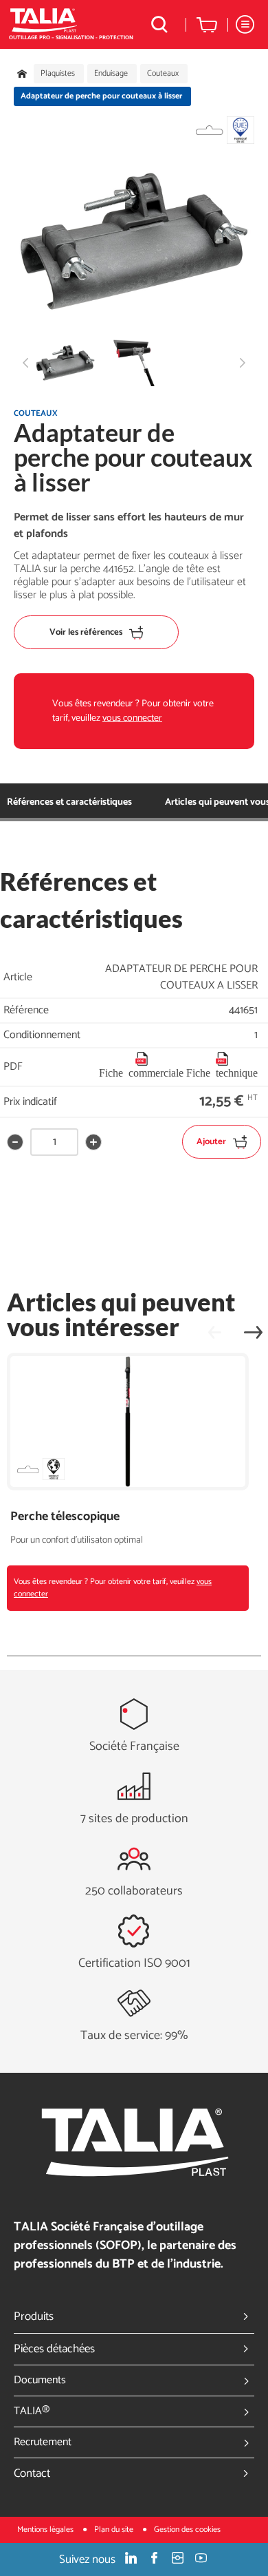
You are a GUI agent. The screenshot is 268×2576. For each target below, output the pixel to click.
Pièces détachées (54, 2349)
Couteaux (163, 74)
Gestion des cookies (187, 2530)
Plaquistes (58, 74)
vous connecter (132, 718)
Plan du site (115, 2530)
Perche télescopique (65, 1517)
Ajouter (211, 1142)
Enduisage (111, 74)
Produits (34, 2316)
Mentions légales (46, 2530)
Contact (32, 2473)
